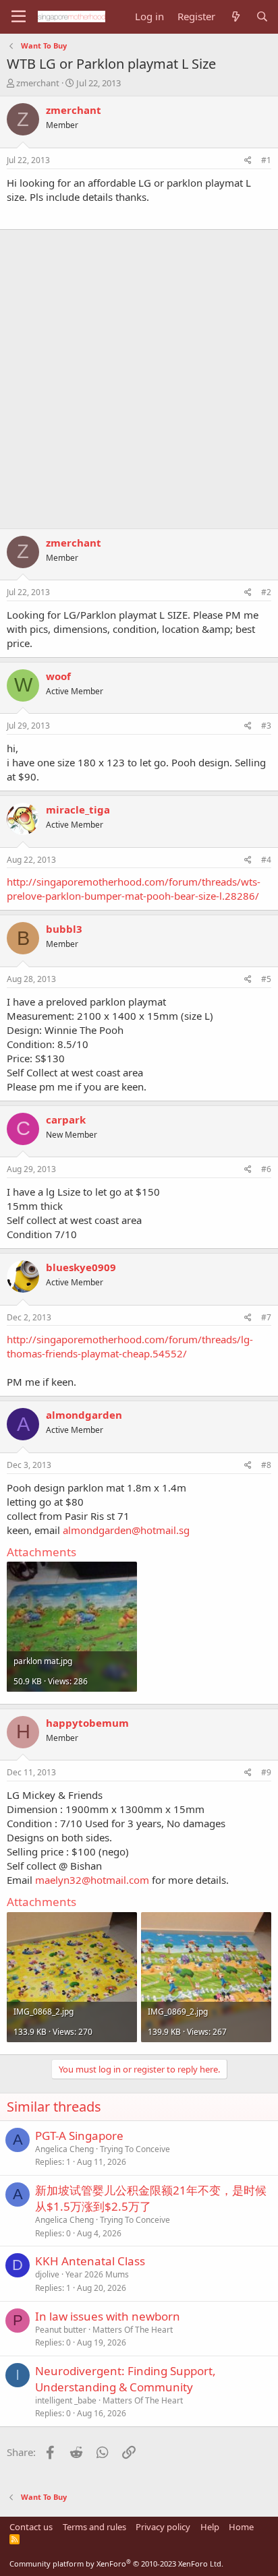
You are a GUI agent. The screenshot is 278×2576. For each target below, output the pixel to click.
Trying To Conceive (135, 2149)
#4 (266, 860)
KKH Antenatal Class (90, 2261)
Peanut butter (61, 2330)
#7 (266, 1317)
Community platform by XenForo (116, 2564)
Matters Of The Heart (133, 2330)
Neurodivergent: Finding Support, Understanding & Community (126, 2379)
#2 (266, 592)
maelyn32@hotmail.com (92, 1880)
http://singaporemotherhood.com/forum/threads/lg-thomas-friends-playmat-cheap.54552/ (130, 1346)
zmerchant (38, 83)
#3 (266, 726)
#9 (266, 1772)
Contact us (31, 2527)
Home (241, 2527)
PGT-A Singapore (79, 2136)
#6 (266, 1169)
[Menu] (19, 17)
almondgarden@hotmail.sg (126, 1530)
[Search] (262, 17)
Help (210, 2527)
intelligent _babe (66, 2400)
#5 (266, 979)
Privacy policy (163, 2527)
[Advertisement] (139, 372)
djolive (47, 2274)
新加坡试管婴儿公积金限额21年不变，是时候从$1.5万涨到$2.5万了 (151, 2198)
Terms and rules (94, 2527)
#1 (266, 160)
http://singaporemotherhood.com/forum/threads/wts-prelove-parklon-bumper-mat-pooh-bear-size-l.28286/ (134, 889)
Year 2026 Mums (97, 2274)
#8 (266, 1465)
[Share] (248, 161)
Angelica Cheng (64, 2149)
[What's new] (235, 17)
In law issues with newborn (108, 2316)
